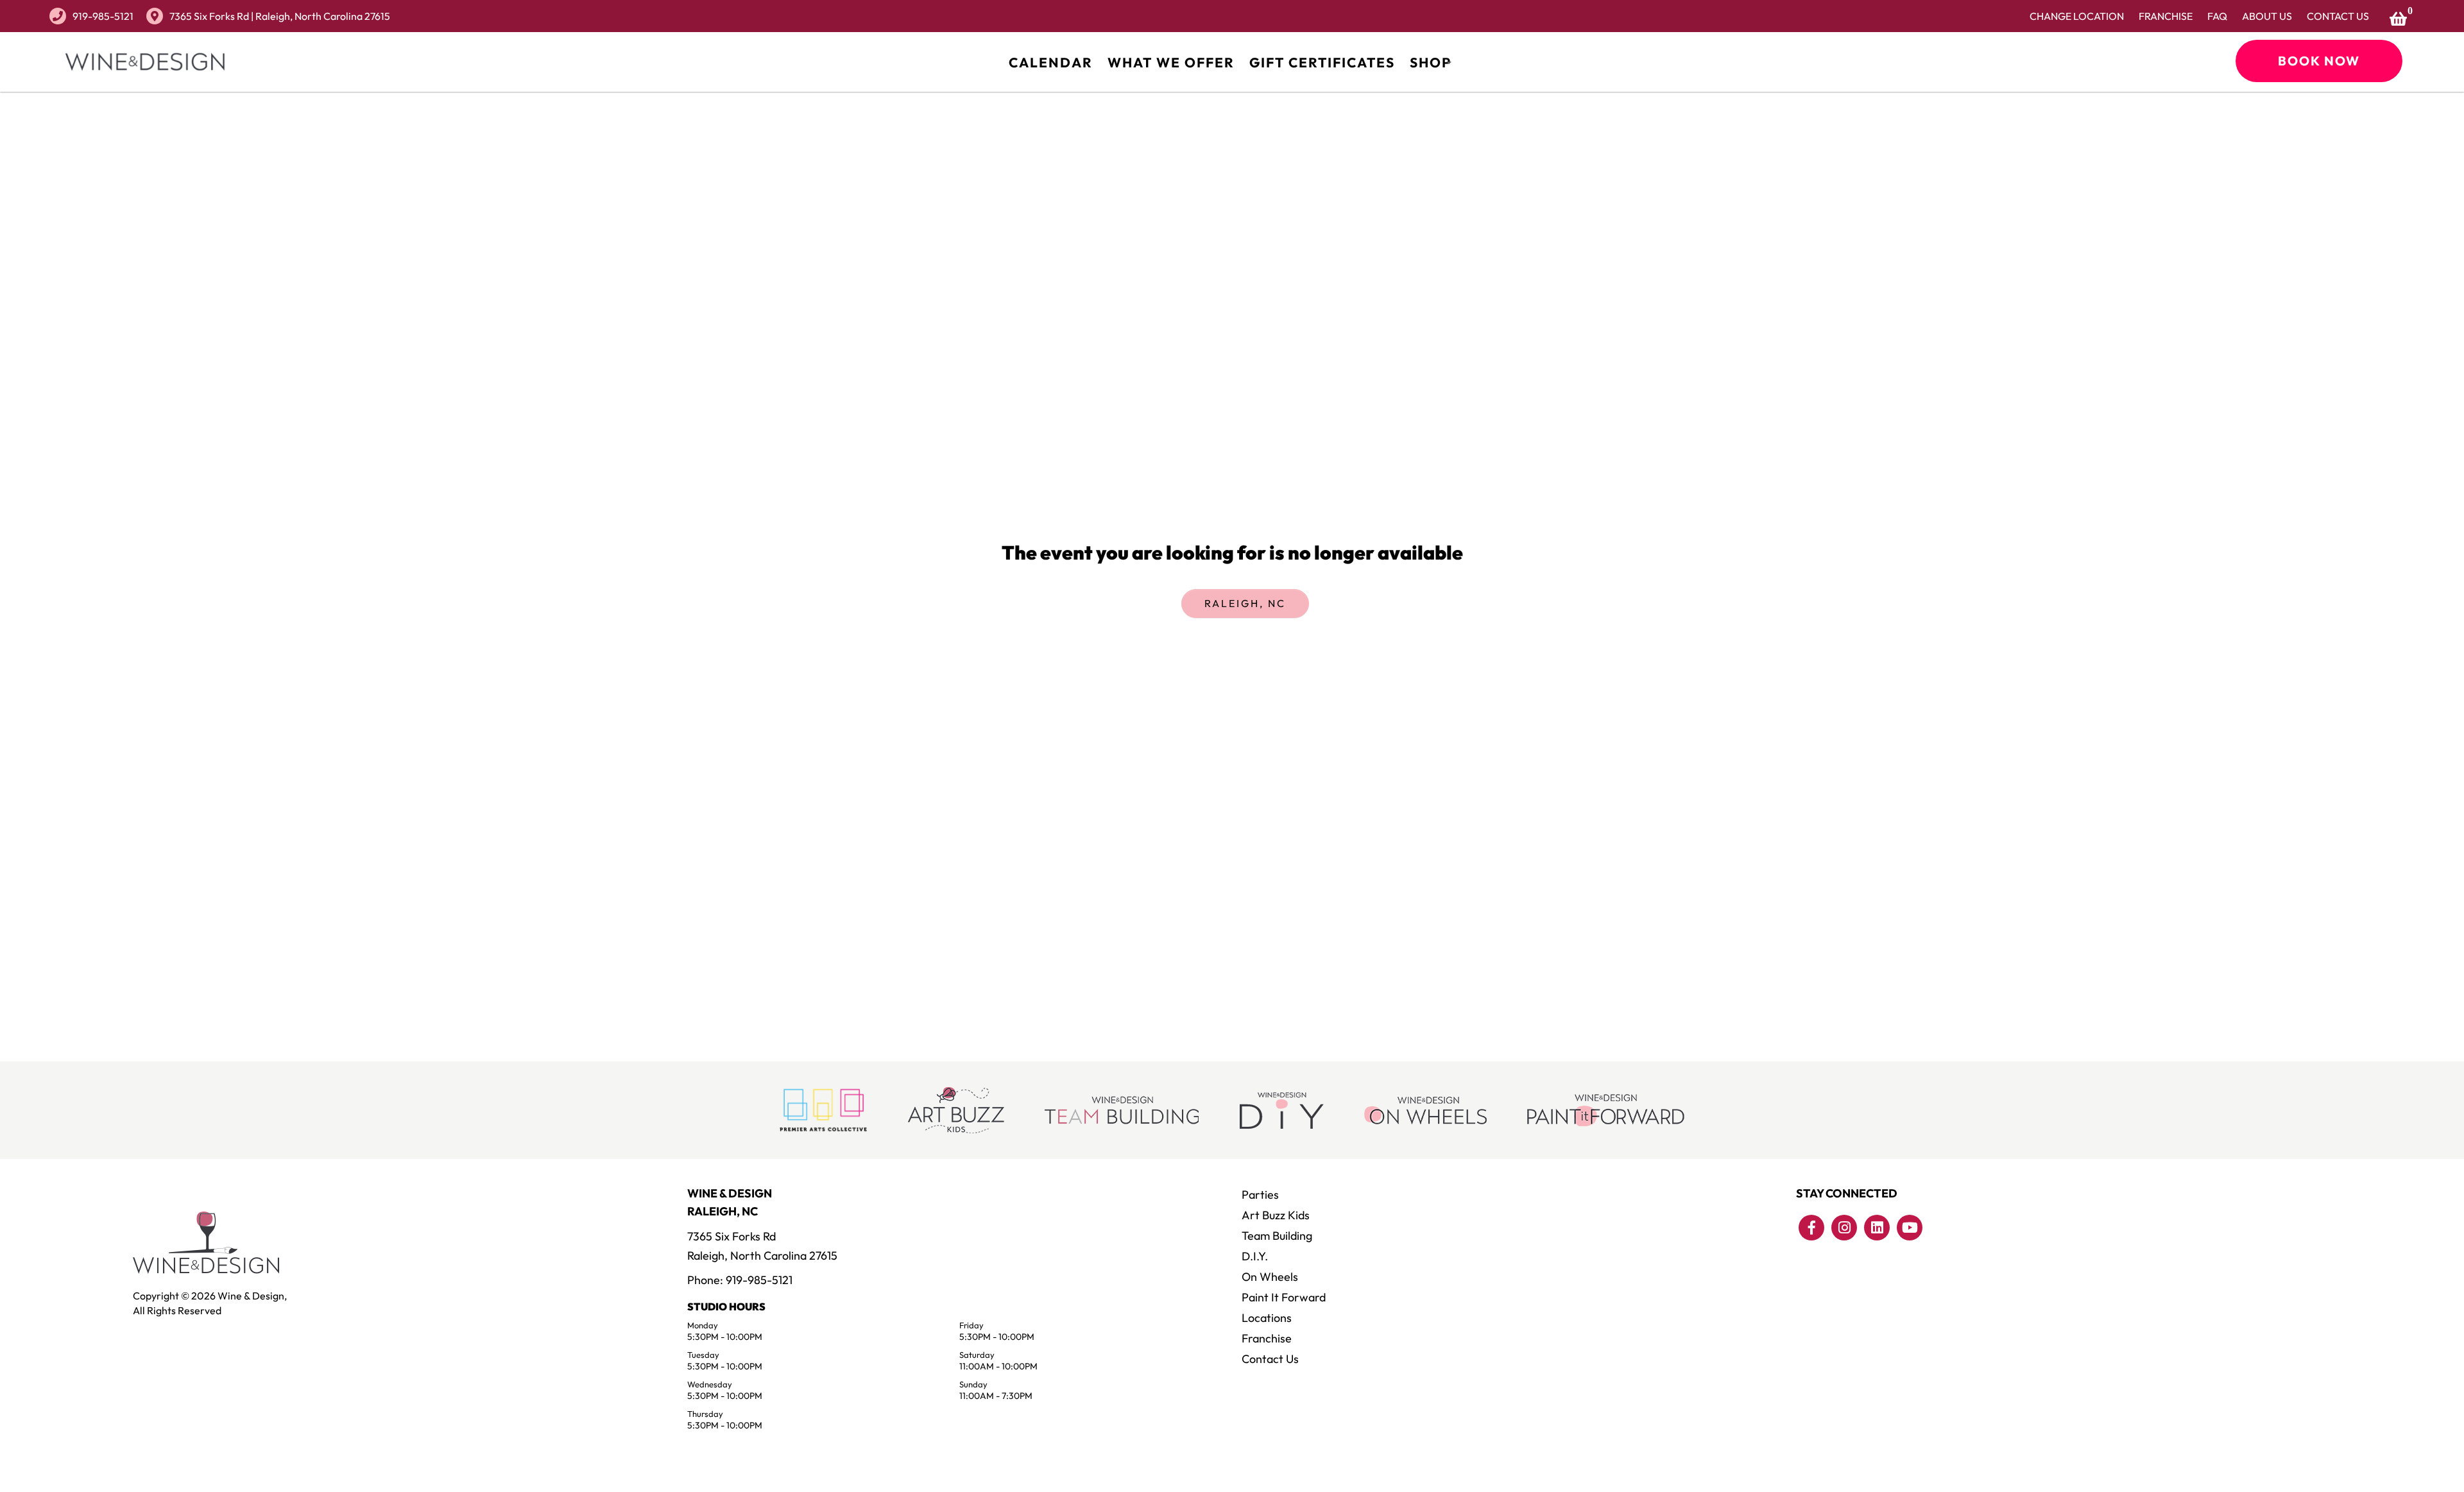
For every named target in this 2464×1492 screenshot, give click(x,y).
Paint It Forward (1284, 1297)
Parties (1260, 1195)
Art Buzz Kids (1276, 1215)
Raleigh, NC (1245, 603)
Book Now (2319, 61)
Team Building (1277, 1236)
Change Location (2077, 16)
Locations (1267, 1318)
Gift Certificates (1322, 62)
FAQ (2217, 16)
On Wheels (1270, 1277)
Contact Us (2338, 16)
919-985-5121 (103, 16)
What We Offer (1171, 62)
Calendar (1051, 62)
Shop (1431, 62)
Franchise (2166, 16)
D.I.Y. (1255, 1256)
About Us (2267, 16)
